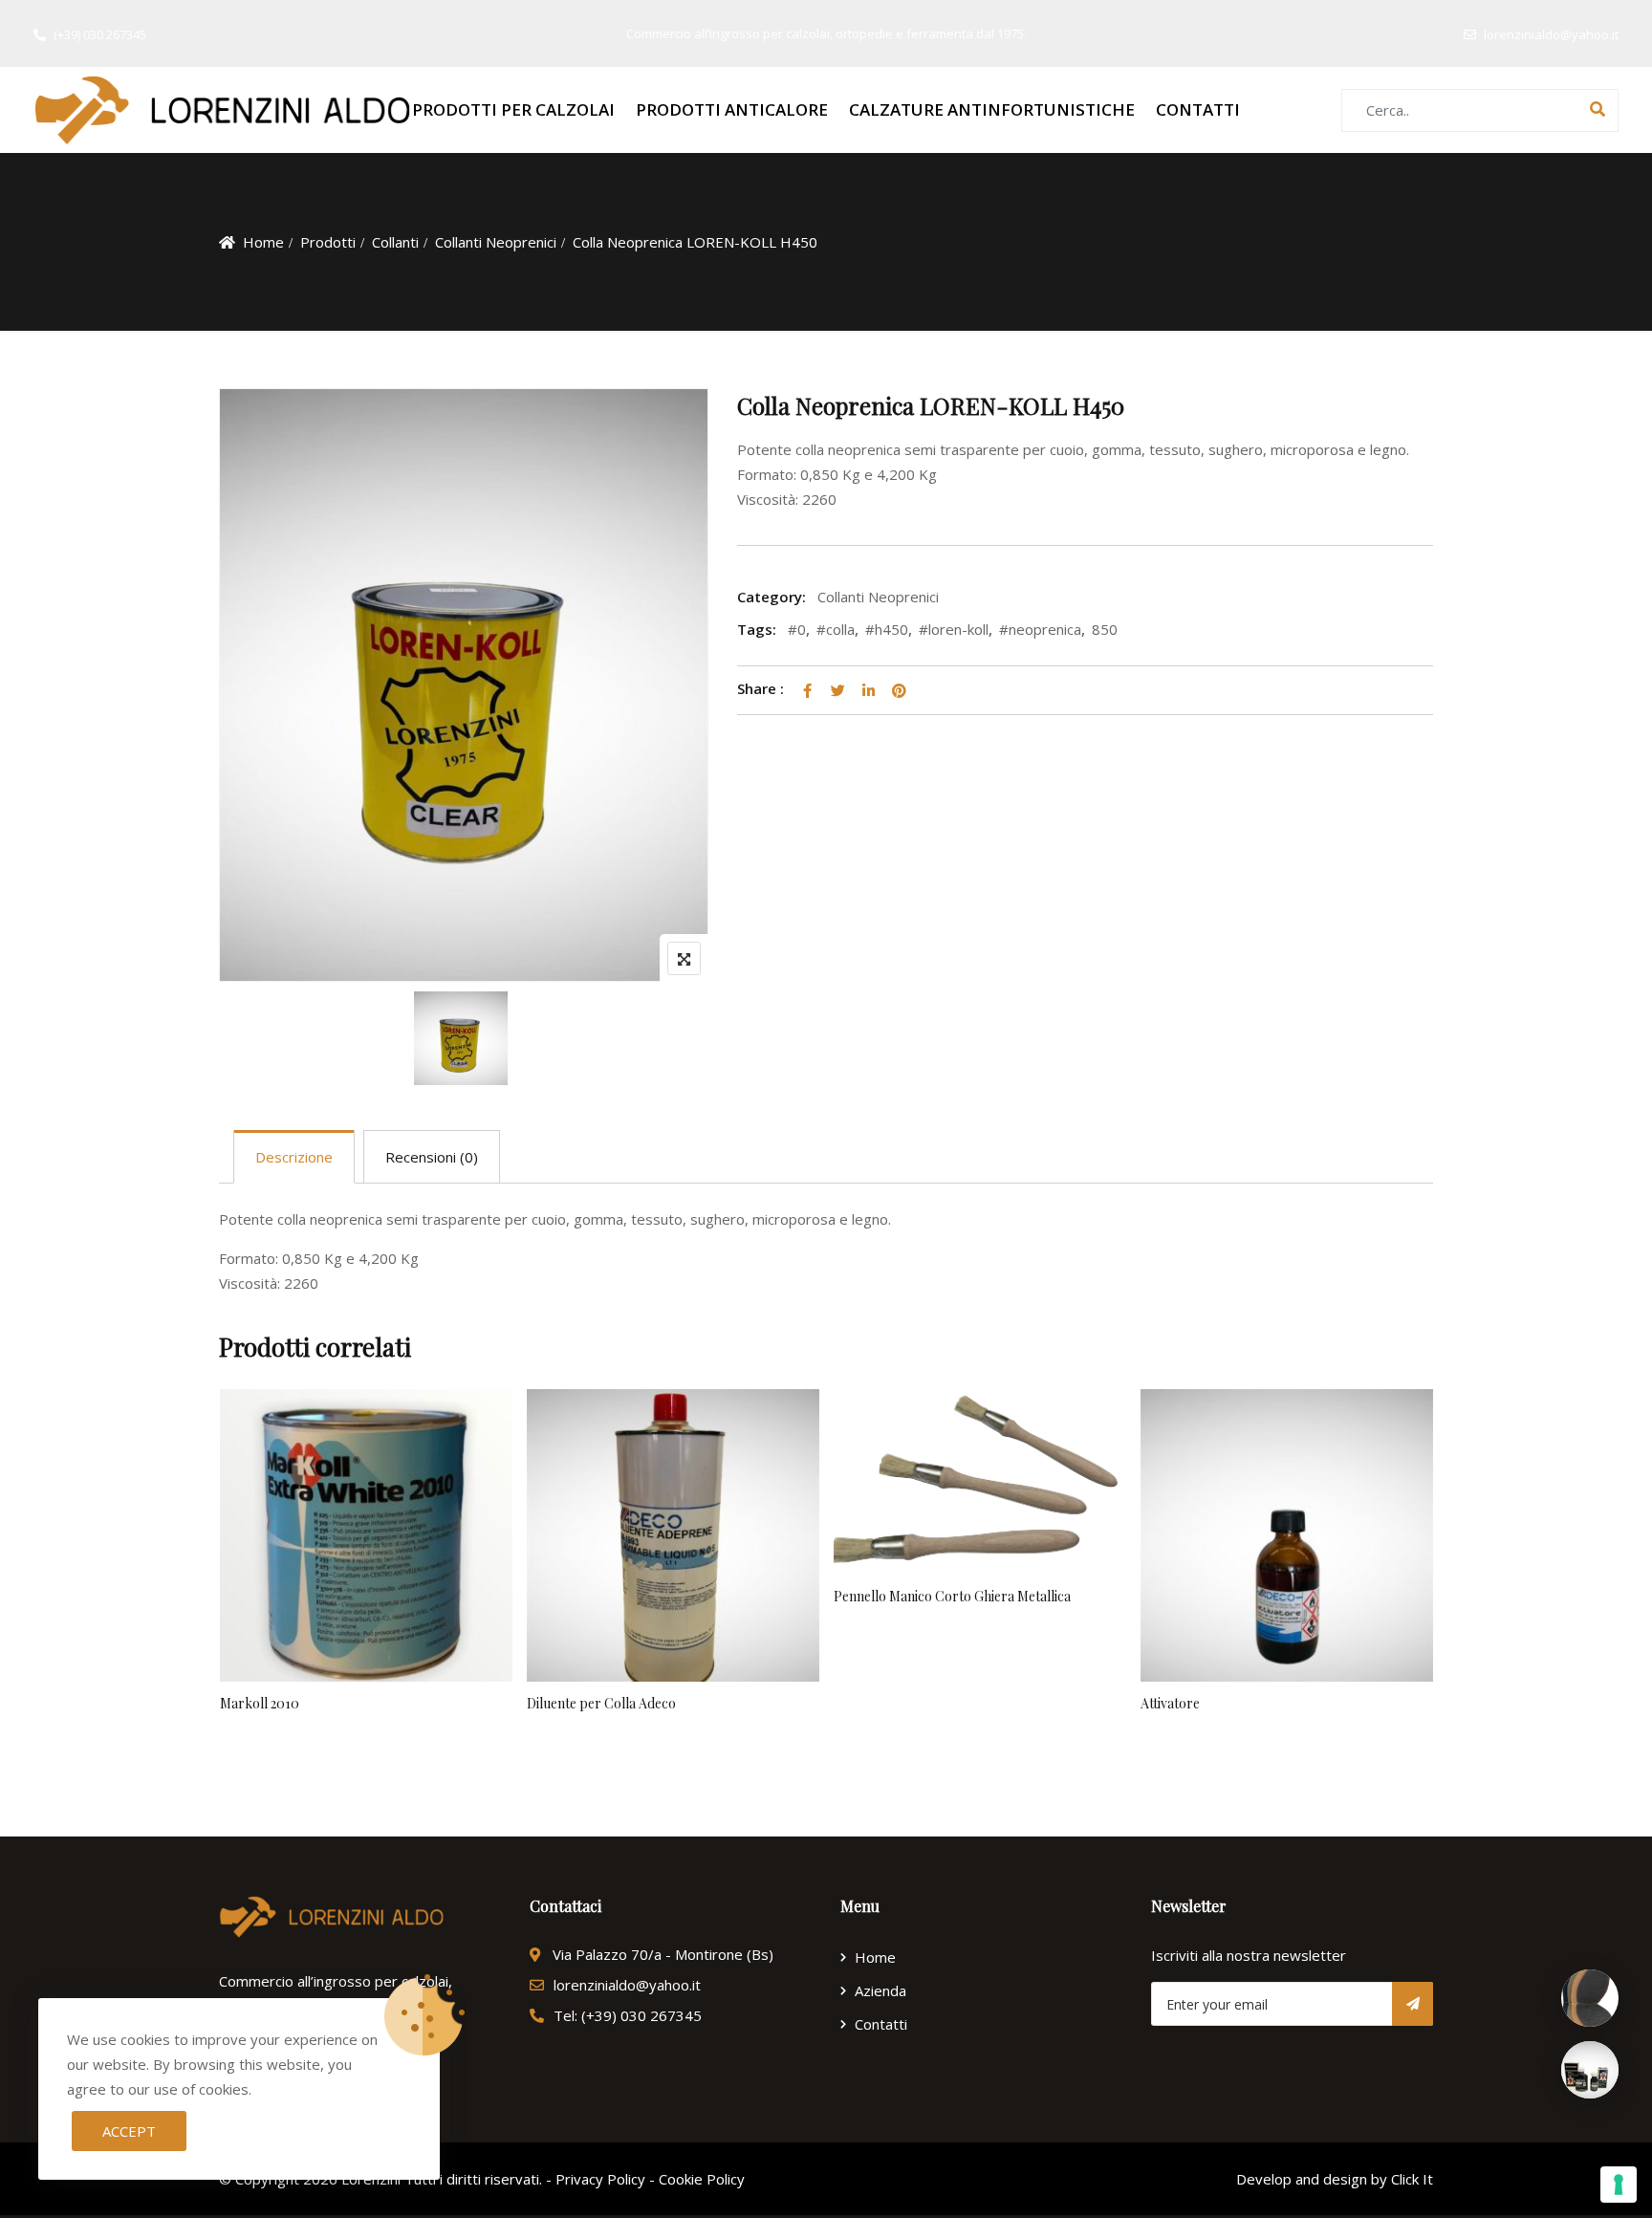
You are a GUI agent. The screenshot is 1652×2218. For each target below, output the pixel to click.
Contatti (1198, 109)
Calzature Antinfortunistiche (992, 109)
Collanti (395, 242)
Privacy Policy (600, 2179)
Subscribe (1413, 2004)
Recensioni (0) (432, 1157)
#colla (836, 629)
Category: (772, 597)
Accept (129, 2131)
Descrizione (294, 1157)
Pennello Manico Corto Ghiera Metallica (952, 1596)
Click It (1412, 2179)
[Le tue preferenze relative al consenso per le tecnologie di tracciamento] (1619, 2185)
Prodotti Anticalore (732, 109)
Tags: (757, 629)
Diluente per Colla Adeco (601, 1703)
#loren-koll (954, 629)
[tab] (294, 1157)
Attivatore (1170, 1703)
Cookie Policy (702, 2179)
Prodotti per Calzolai (513, 109)
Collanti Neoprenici (496, 242)
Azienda (880, 1990)
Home (263, 242)
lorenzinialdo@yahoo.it (1551, 34)
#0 (797, 629)
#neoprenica (1040, 629)
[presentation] (232, 1602)
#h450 (887, 629)
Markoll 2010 (260, 1703)
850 (1105, 629)
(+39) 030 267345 (100, 34)
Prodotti (328, 242)
